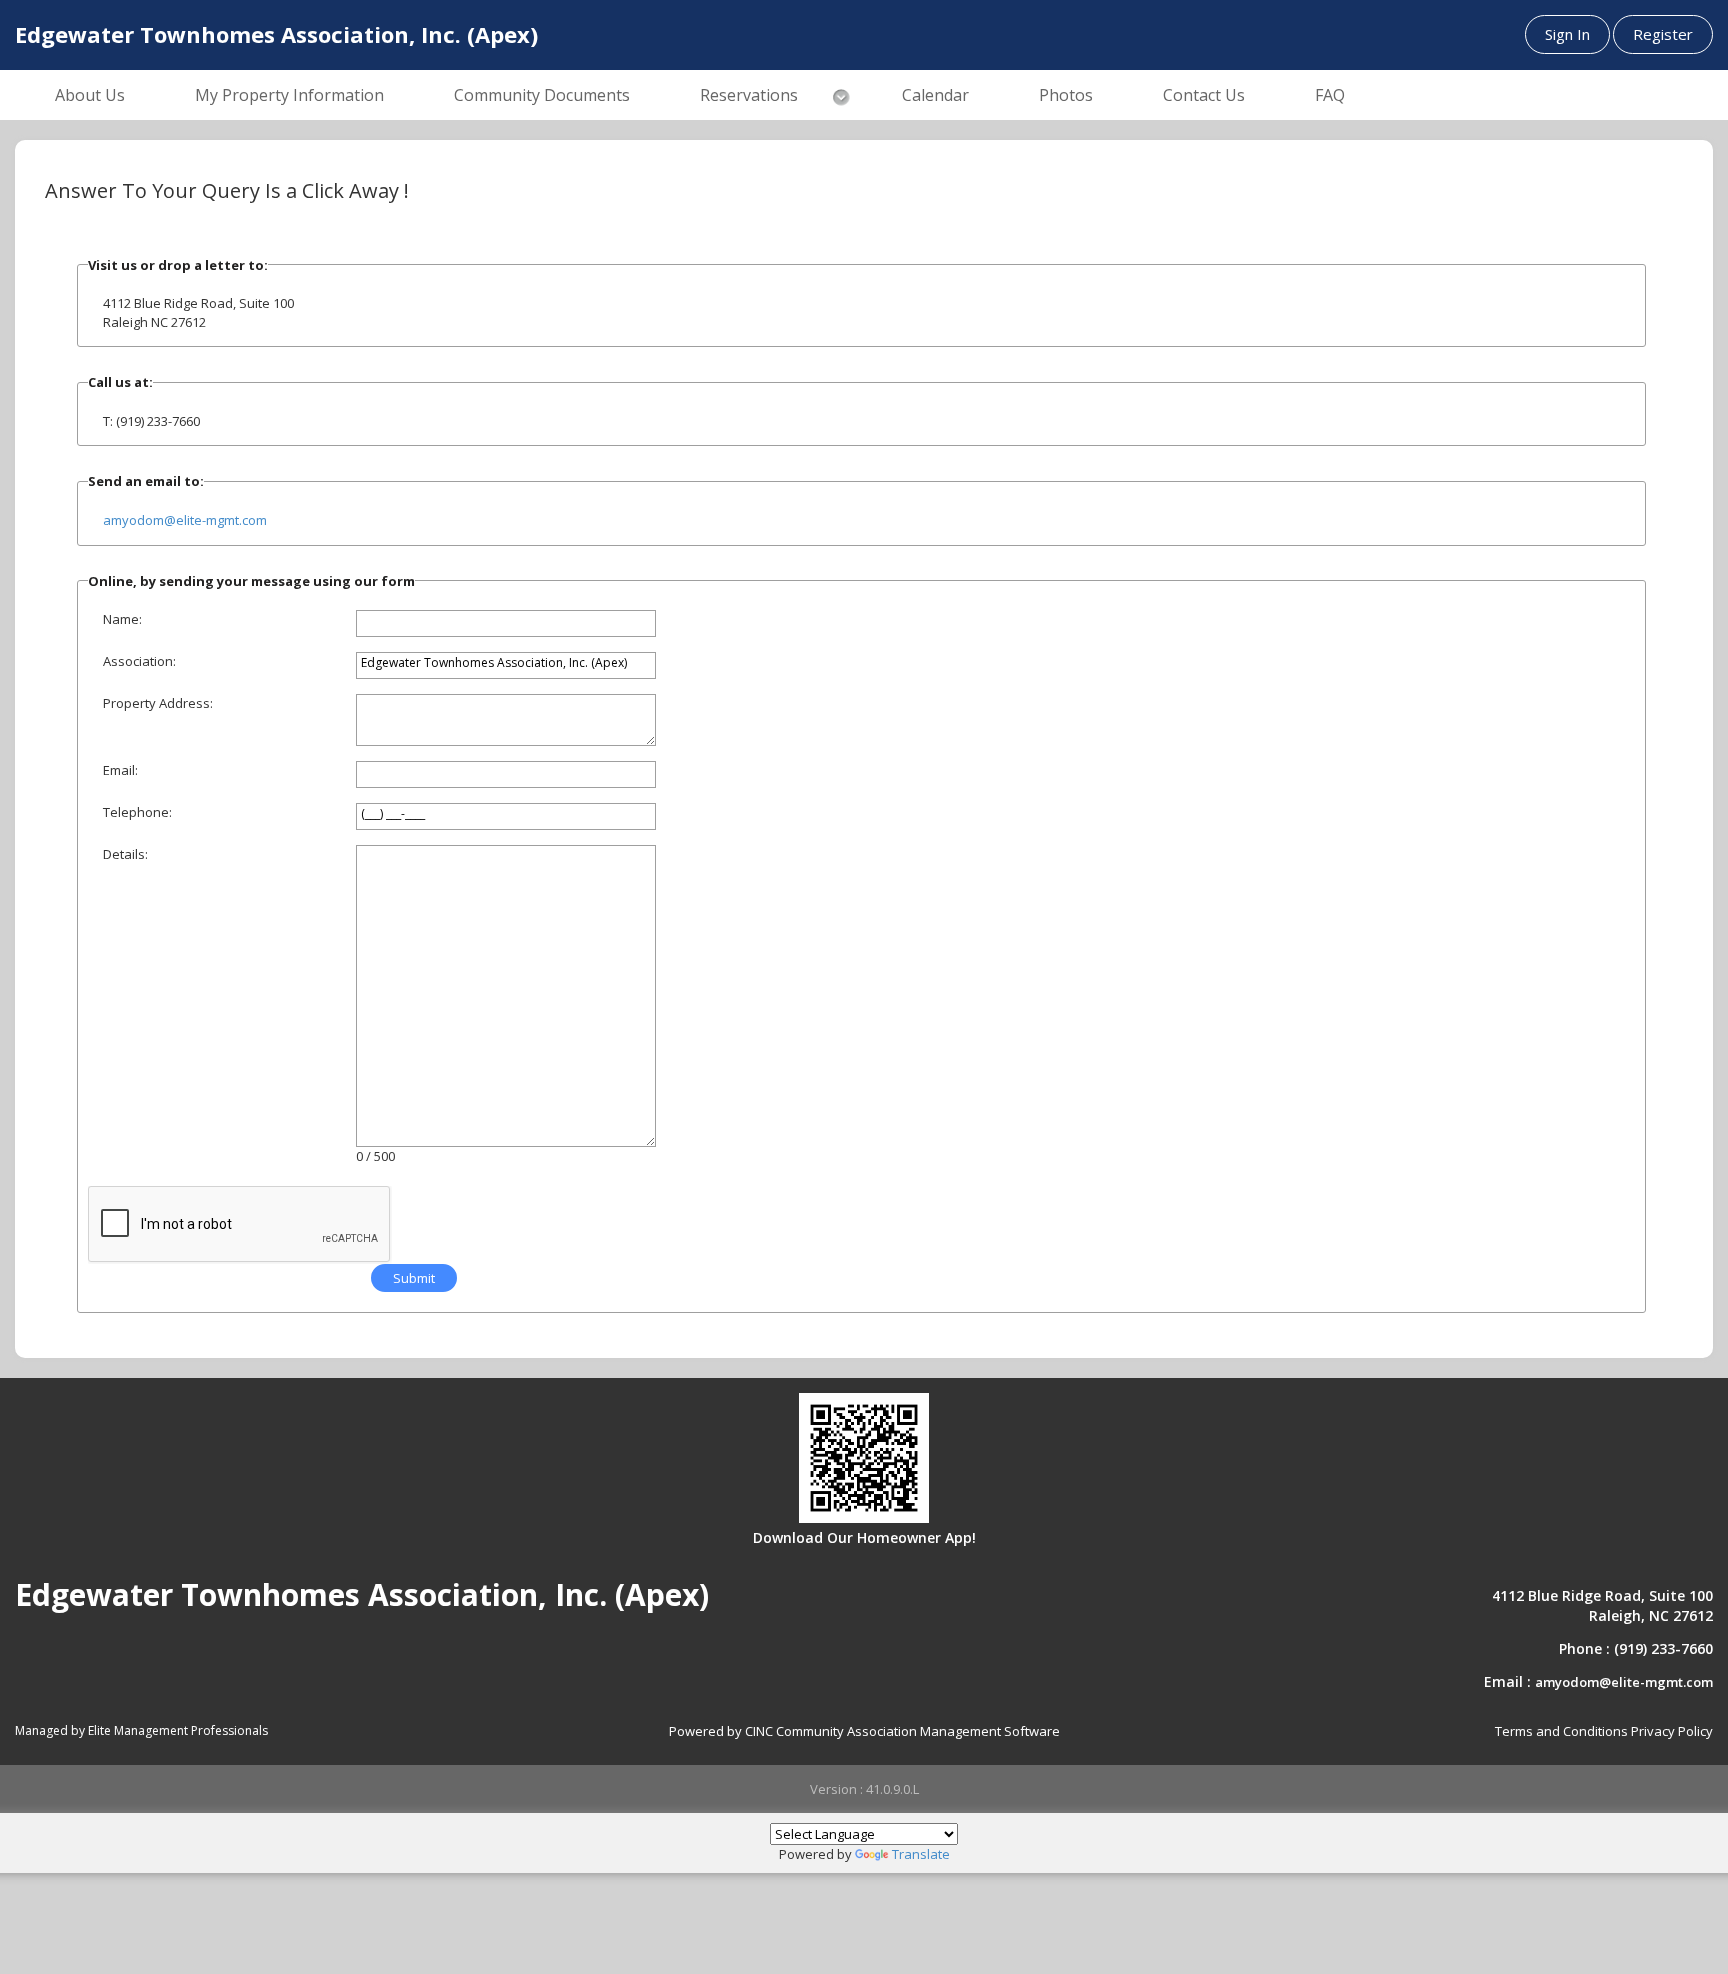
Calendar (935, 95)
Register (1663, 34)
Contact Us (1204, 95)
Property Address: (158, 703)
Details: (125, 854)
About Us (90, 95)
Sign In (1567, 34)
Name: (122, 619)
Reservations (749, 95)
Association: (139, 661)
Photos (1066, 95)
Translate (921, 1854)
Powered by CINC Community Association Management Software (864, 1731)
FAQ (1330, 95)
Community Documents (542, 95)
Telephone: (137, 812)
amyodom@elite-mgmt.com (185, 520)
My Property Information (289, 95)
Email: (120, 770)
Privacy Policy (1672, 1731)
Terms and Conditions (1561, 1731)
